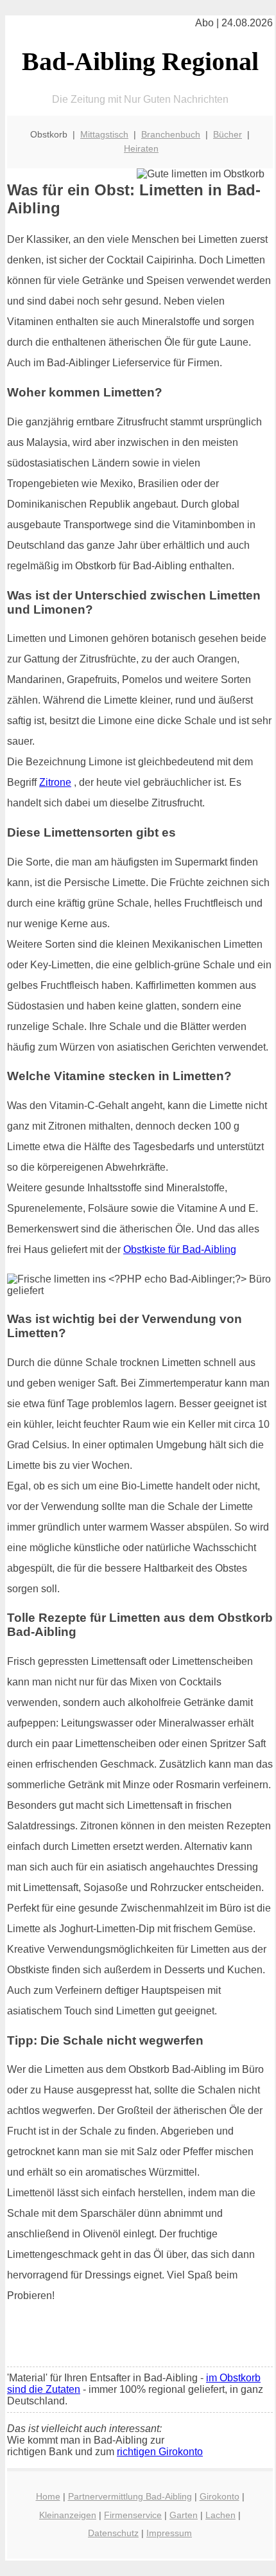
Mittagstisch (104, 134)
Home (48, 2496)
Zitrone (55, 782)
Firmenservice (133, 2515)
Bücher (228, 134)
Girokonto (220, 2496)
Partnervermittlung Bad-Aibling (130, 2496)
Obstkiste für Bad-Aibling (180, 1249)
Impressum (169, 2533)
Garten (184, 2515)
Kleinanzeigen (68, 2515)
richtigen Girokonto (160, 2452)
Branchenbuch (171, 134)
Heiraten (141, 148)
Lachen (220, 2515)
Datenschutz (113, 2533)
